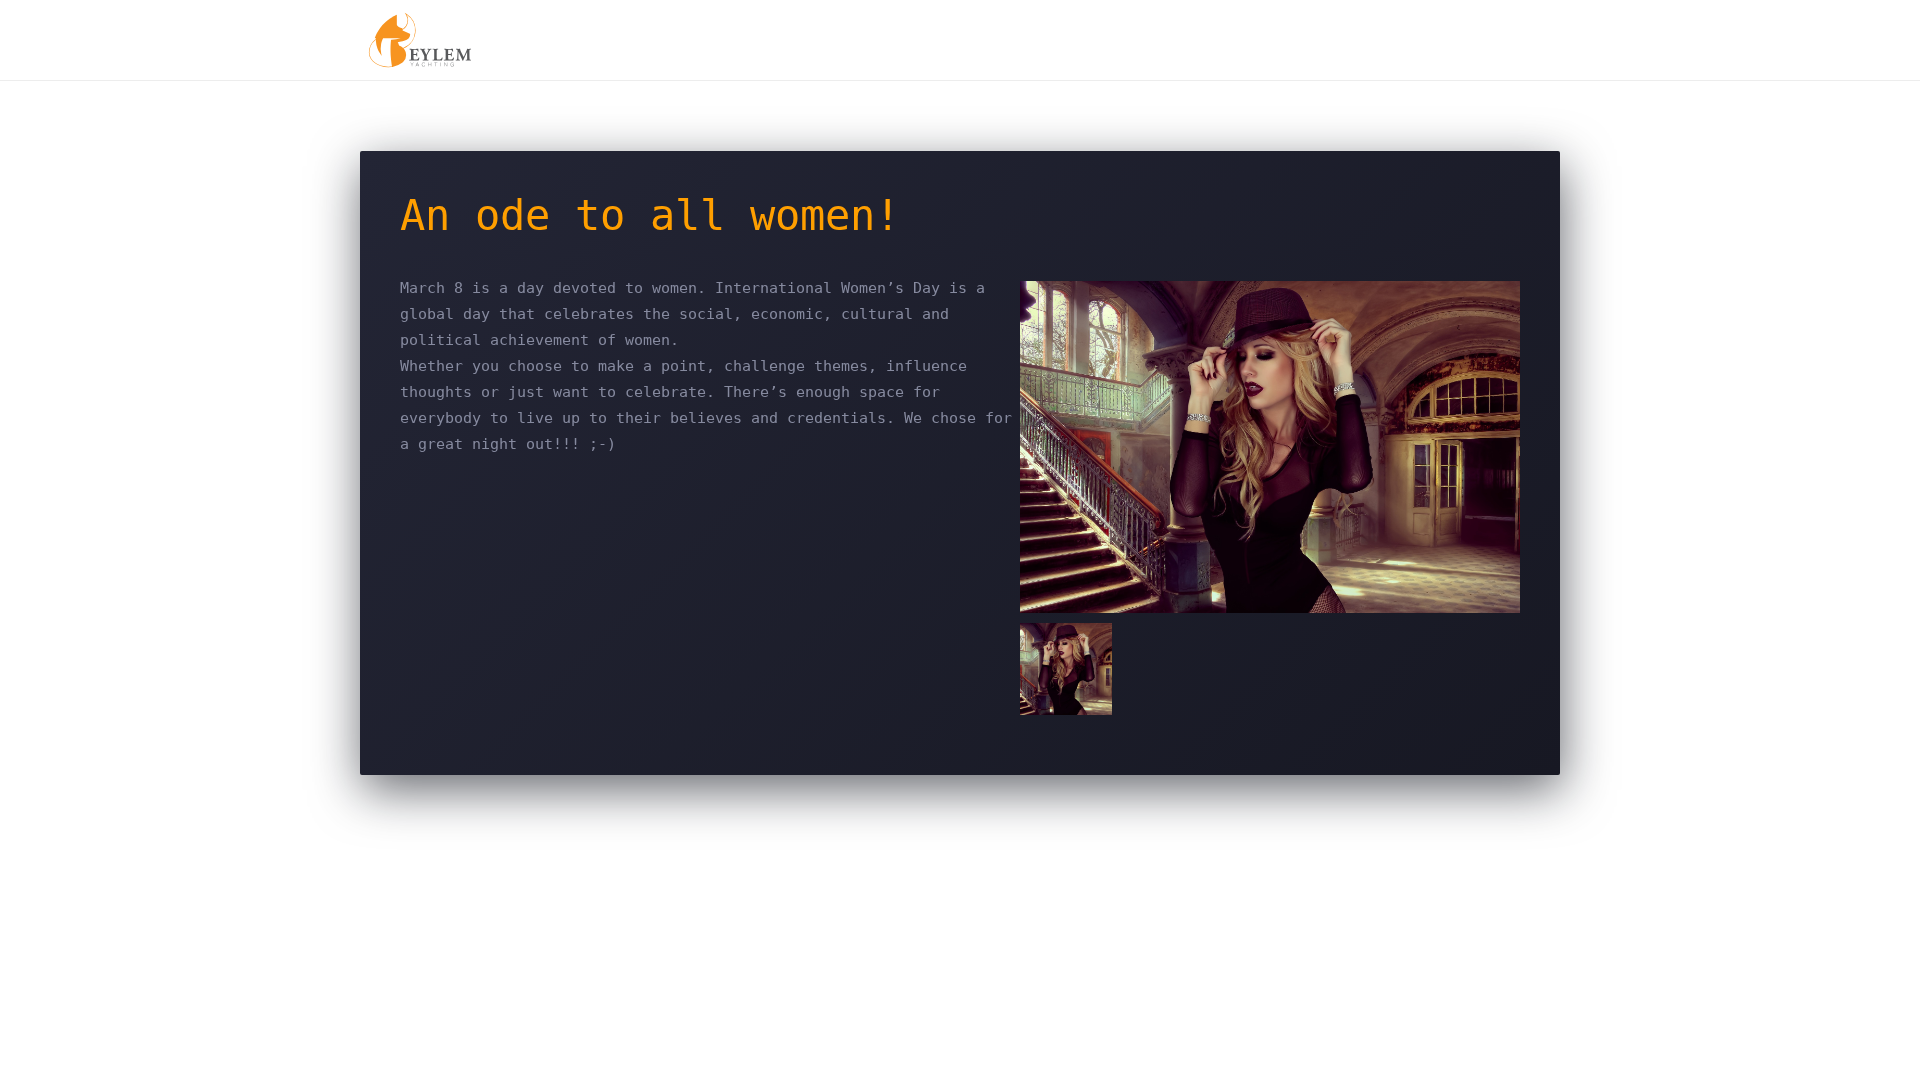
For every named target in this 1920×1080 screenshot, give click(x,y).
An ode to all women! (650, 215)
